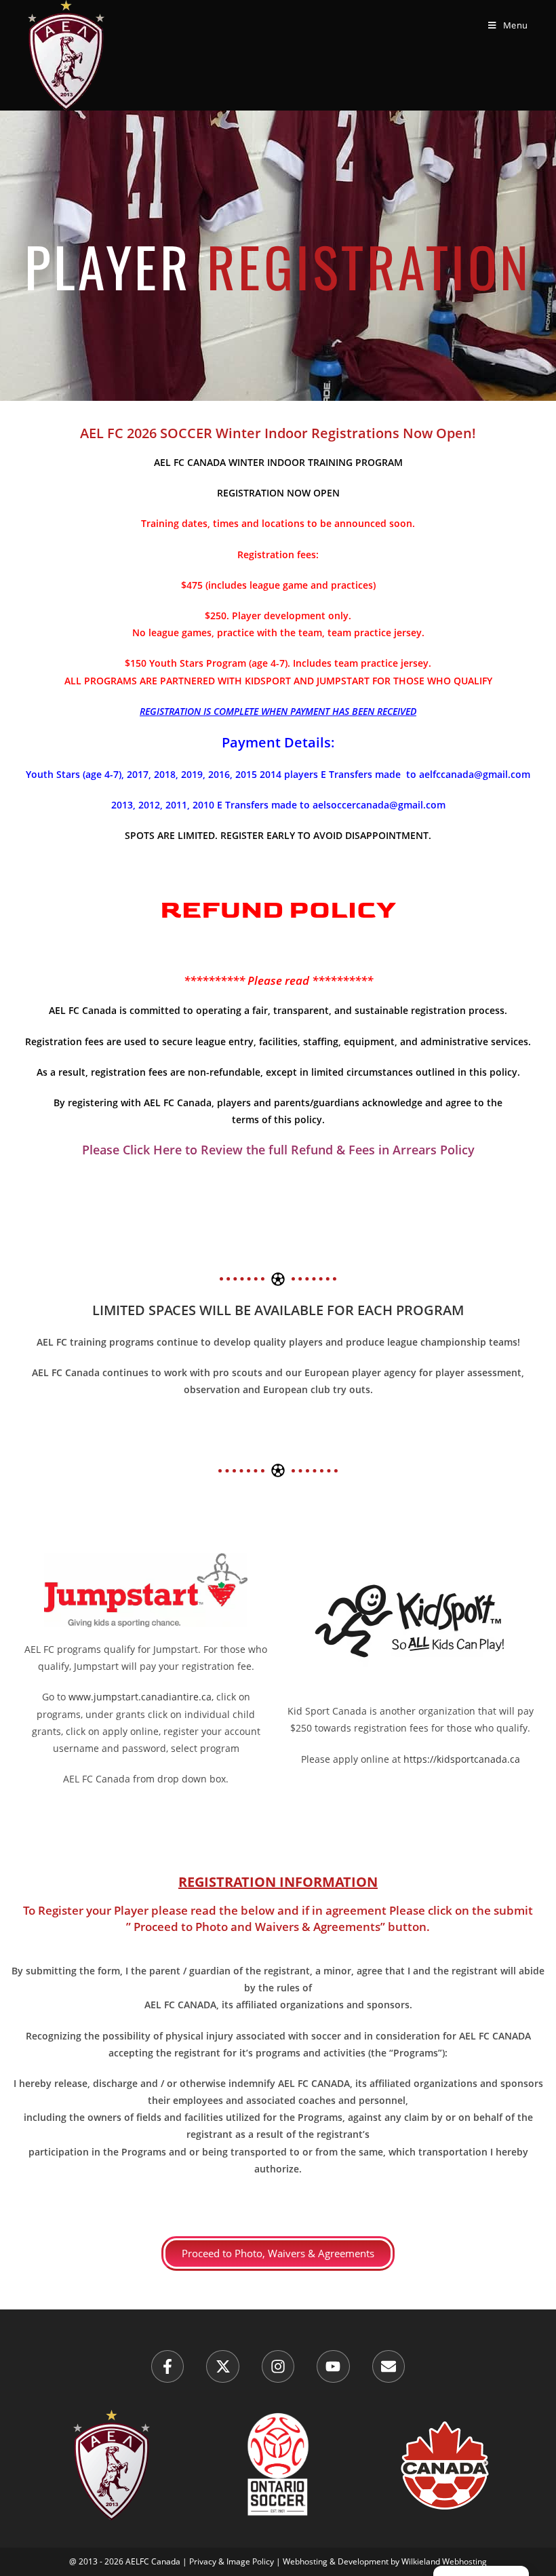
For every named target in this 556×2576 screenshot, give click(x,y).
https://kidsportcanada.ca (462, 1759)
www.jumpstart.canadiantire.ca (140, 1697)
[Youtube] (333, 2366)
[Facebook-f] (167, 2366)
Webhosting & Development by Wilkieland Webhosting (385, 2561)
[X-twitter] (222, 2366)
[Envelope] (389, 2366)
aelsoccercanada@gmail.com (379, 805)
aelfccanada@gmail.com (475, 774)
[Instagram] (278, 2366)
